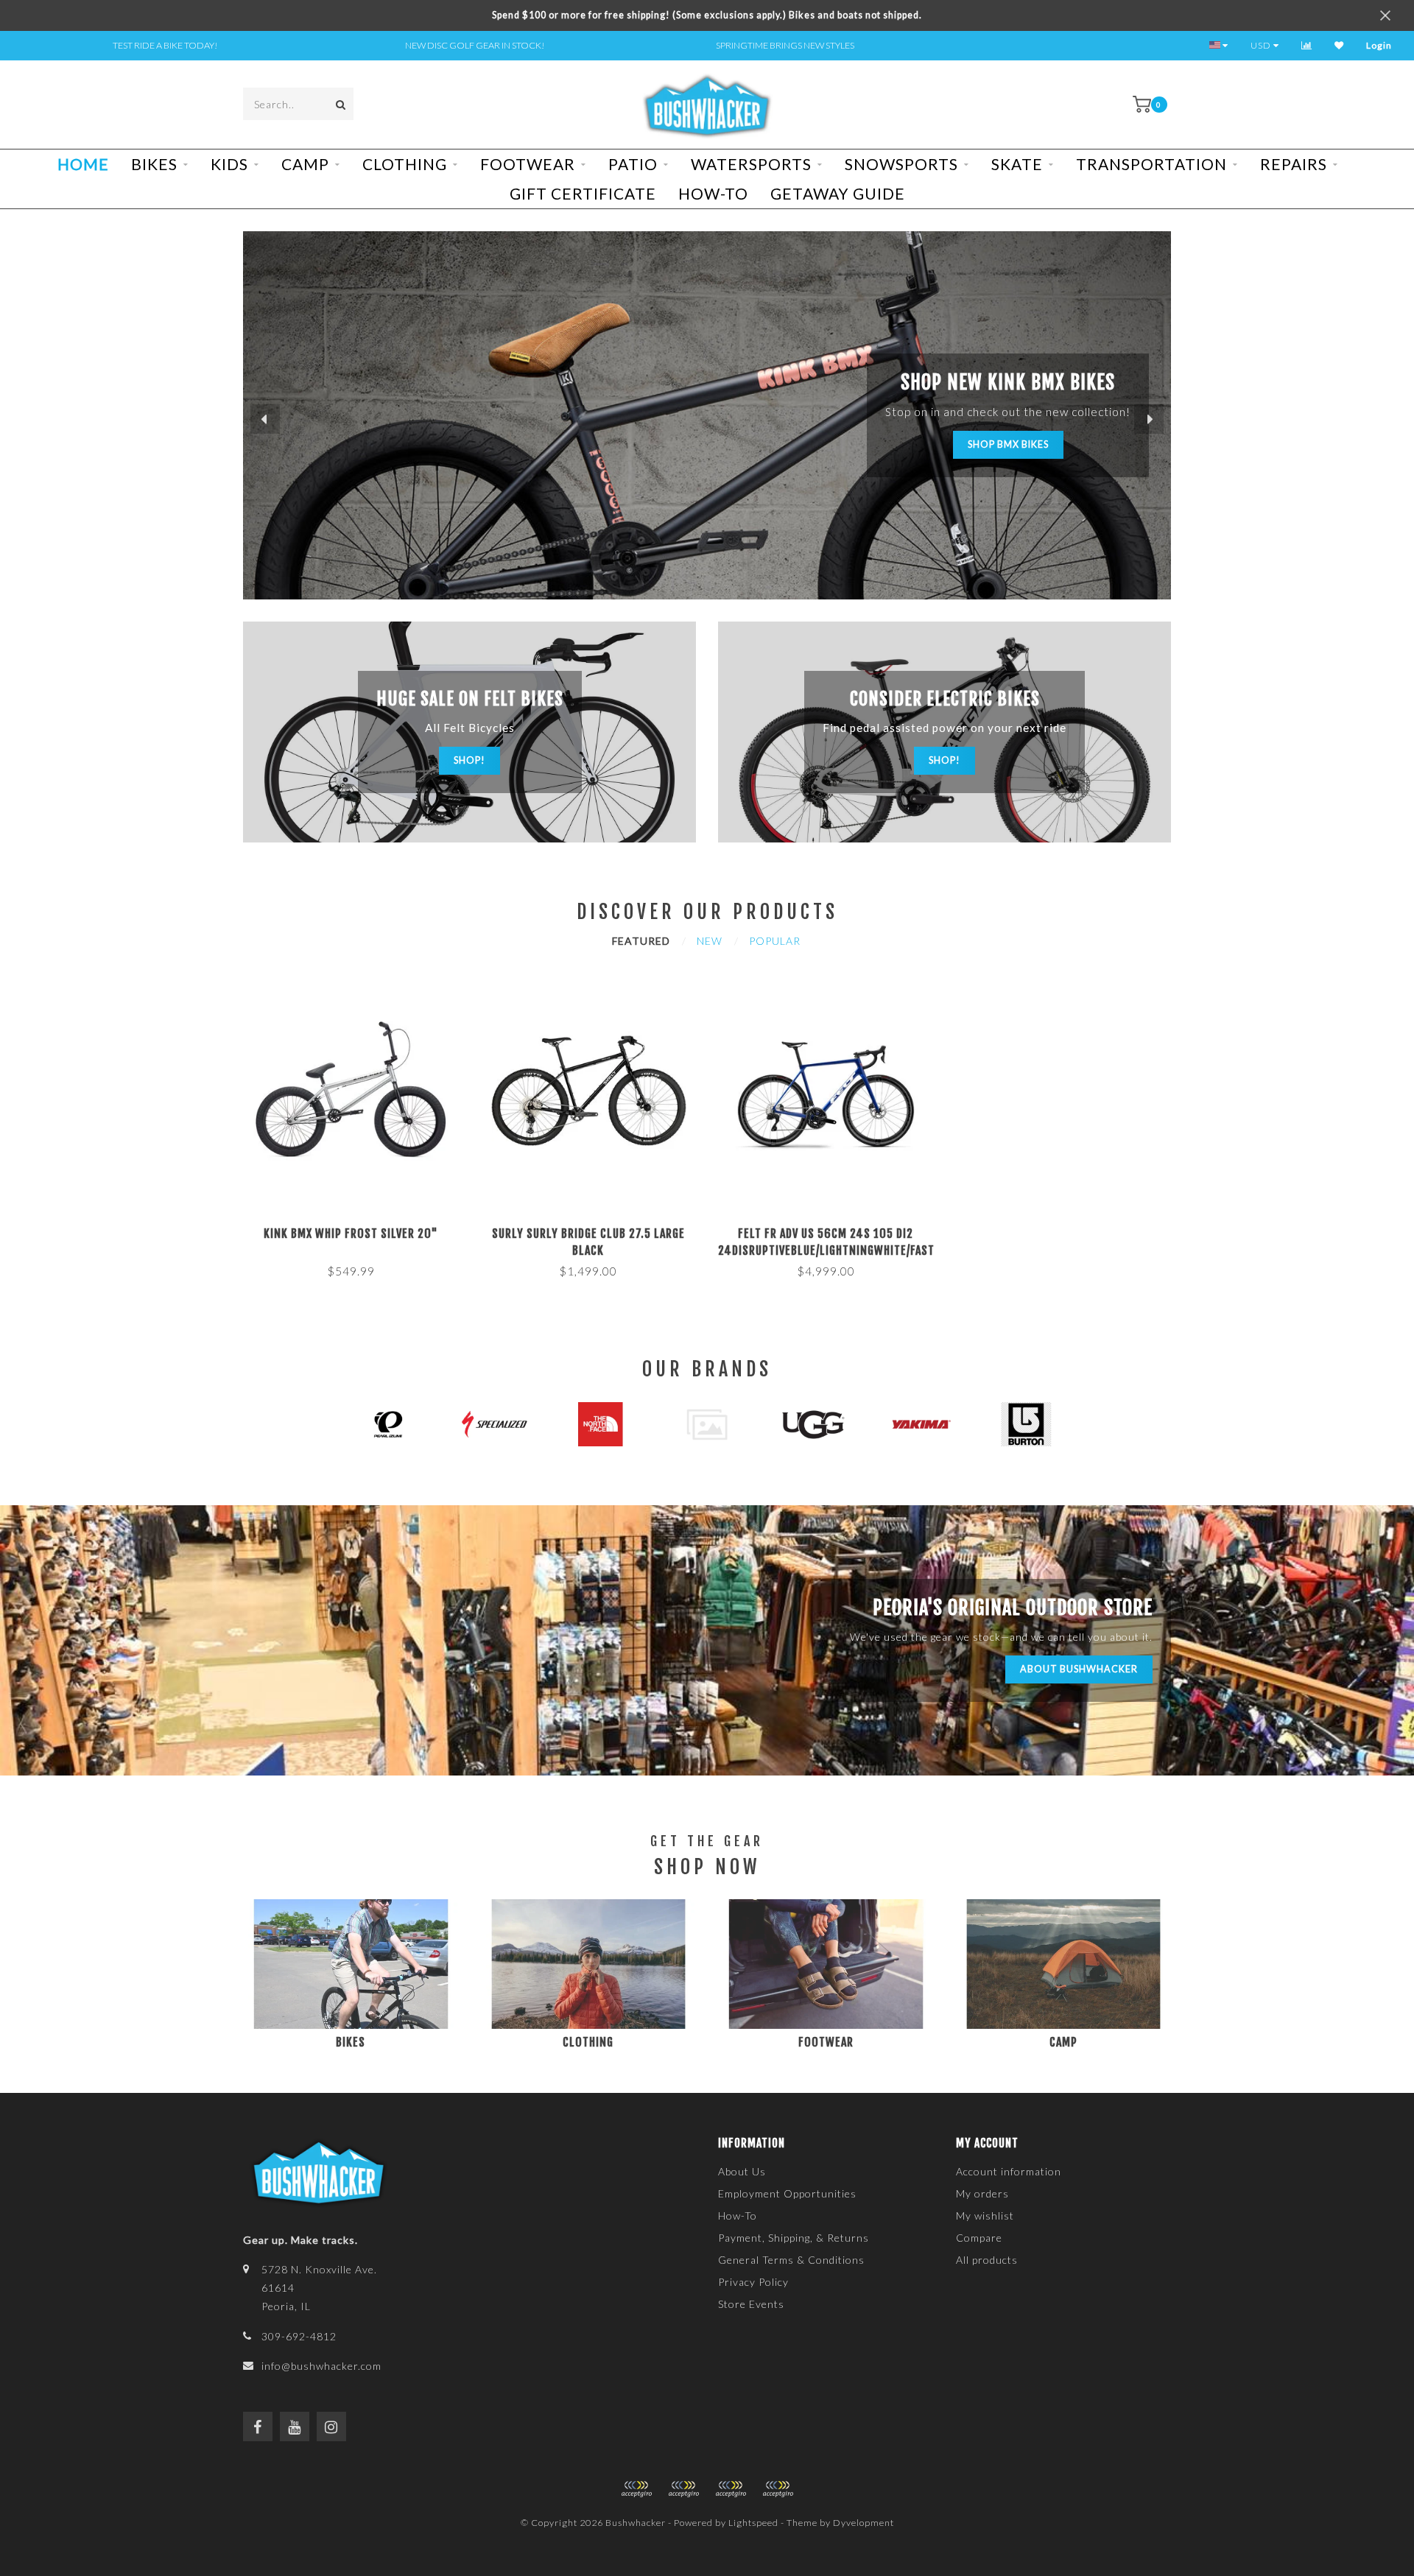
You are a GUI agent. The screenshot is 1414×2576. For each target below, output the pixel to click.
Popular (775, 941)
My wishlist (985, 2216)
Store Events (751, 2304)
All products (987, 2260)
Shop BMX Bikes (1008, 444)
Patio (633, 164)
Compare (979, 2238)
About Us (742, 2171)
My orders (982, 2193)
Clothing (405, 164)
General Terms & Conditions (791, 2260)
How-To (713, 193)
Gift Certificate (583, 193)
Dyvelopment (863, 2523)
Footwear (528, 164)
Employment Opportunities (787, 2193)
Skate (1017, 164)
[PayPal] (683, 2489)
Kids (229, 164)
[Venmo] (778, 2489)
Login (1379, 45)
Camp (305, 164)
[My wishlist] (1339, 45)
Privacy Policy (753, 2282)
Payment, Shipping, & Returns (794, 2238)
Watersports (751, 164)
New (710, 941)
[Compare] (1307, 45)
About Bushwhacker (1079, 1669)
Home (83, 164)
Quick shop (357, 1229)
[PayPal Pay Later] (731, 2489)
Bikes (154, 164)
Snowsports (901, 164)
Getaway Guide (838, 193)
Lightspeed (753, 2523)
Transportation (1151, 164)
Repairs (1294, 164)
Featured (641, 941)
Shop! (469, 760)
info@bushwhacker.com (321, 2366)
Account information (1009, 2171)
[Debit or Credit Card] (636, 2489)
